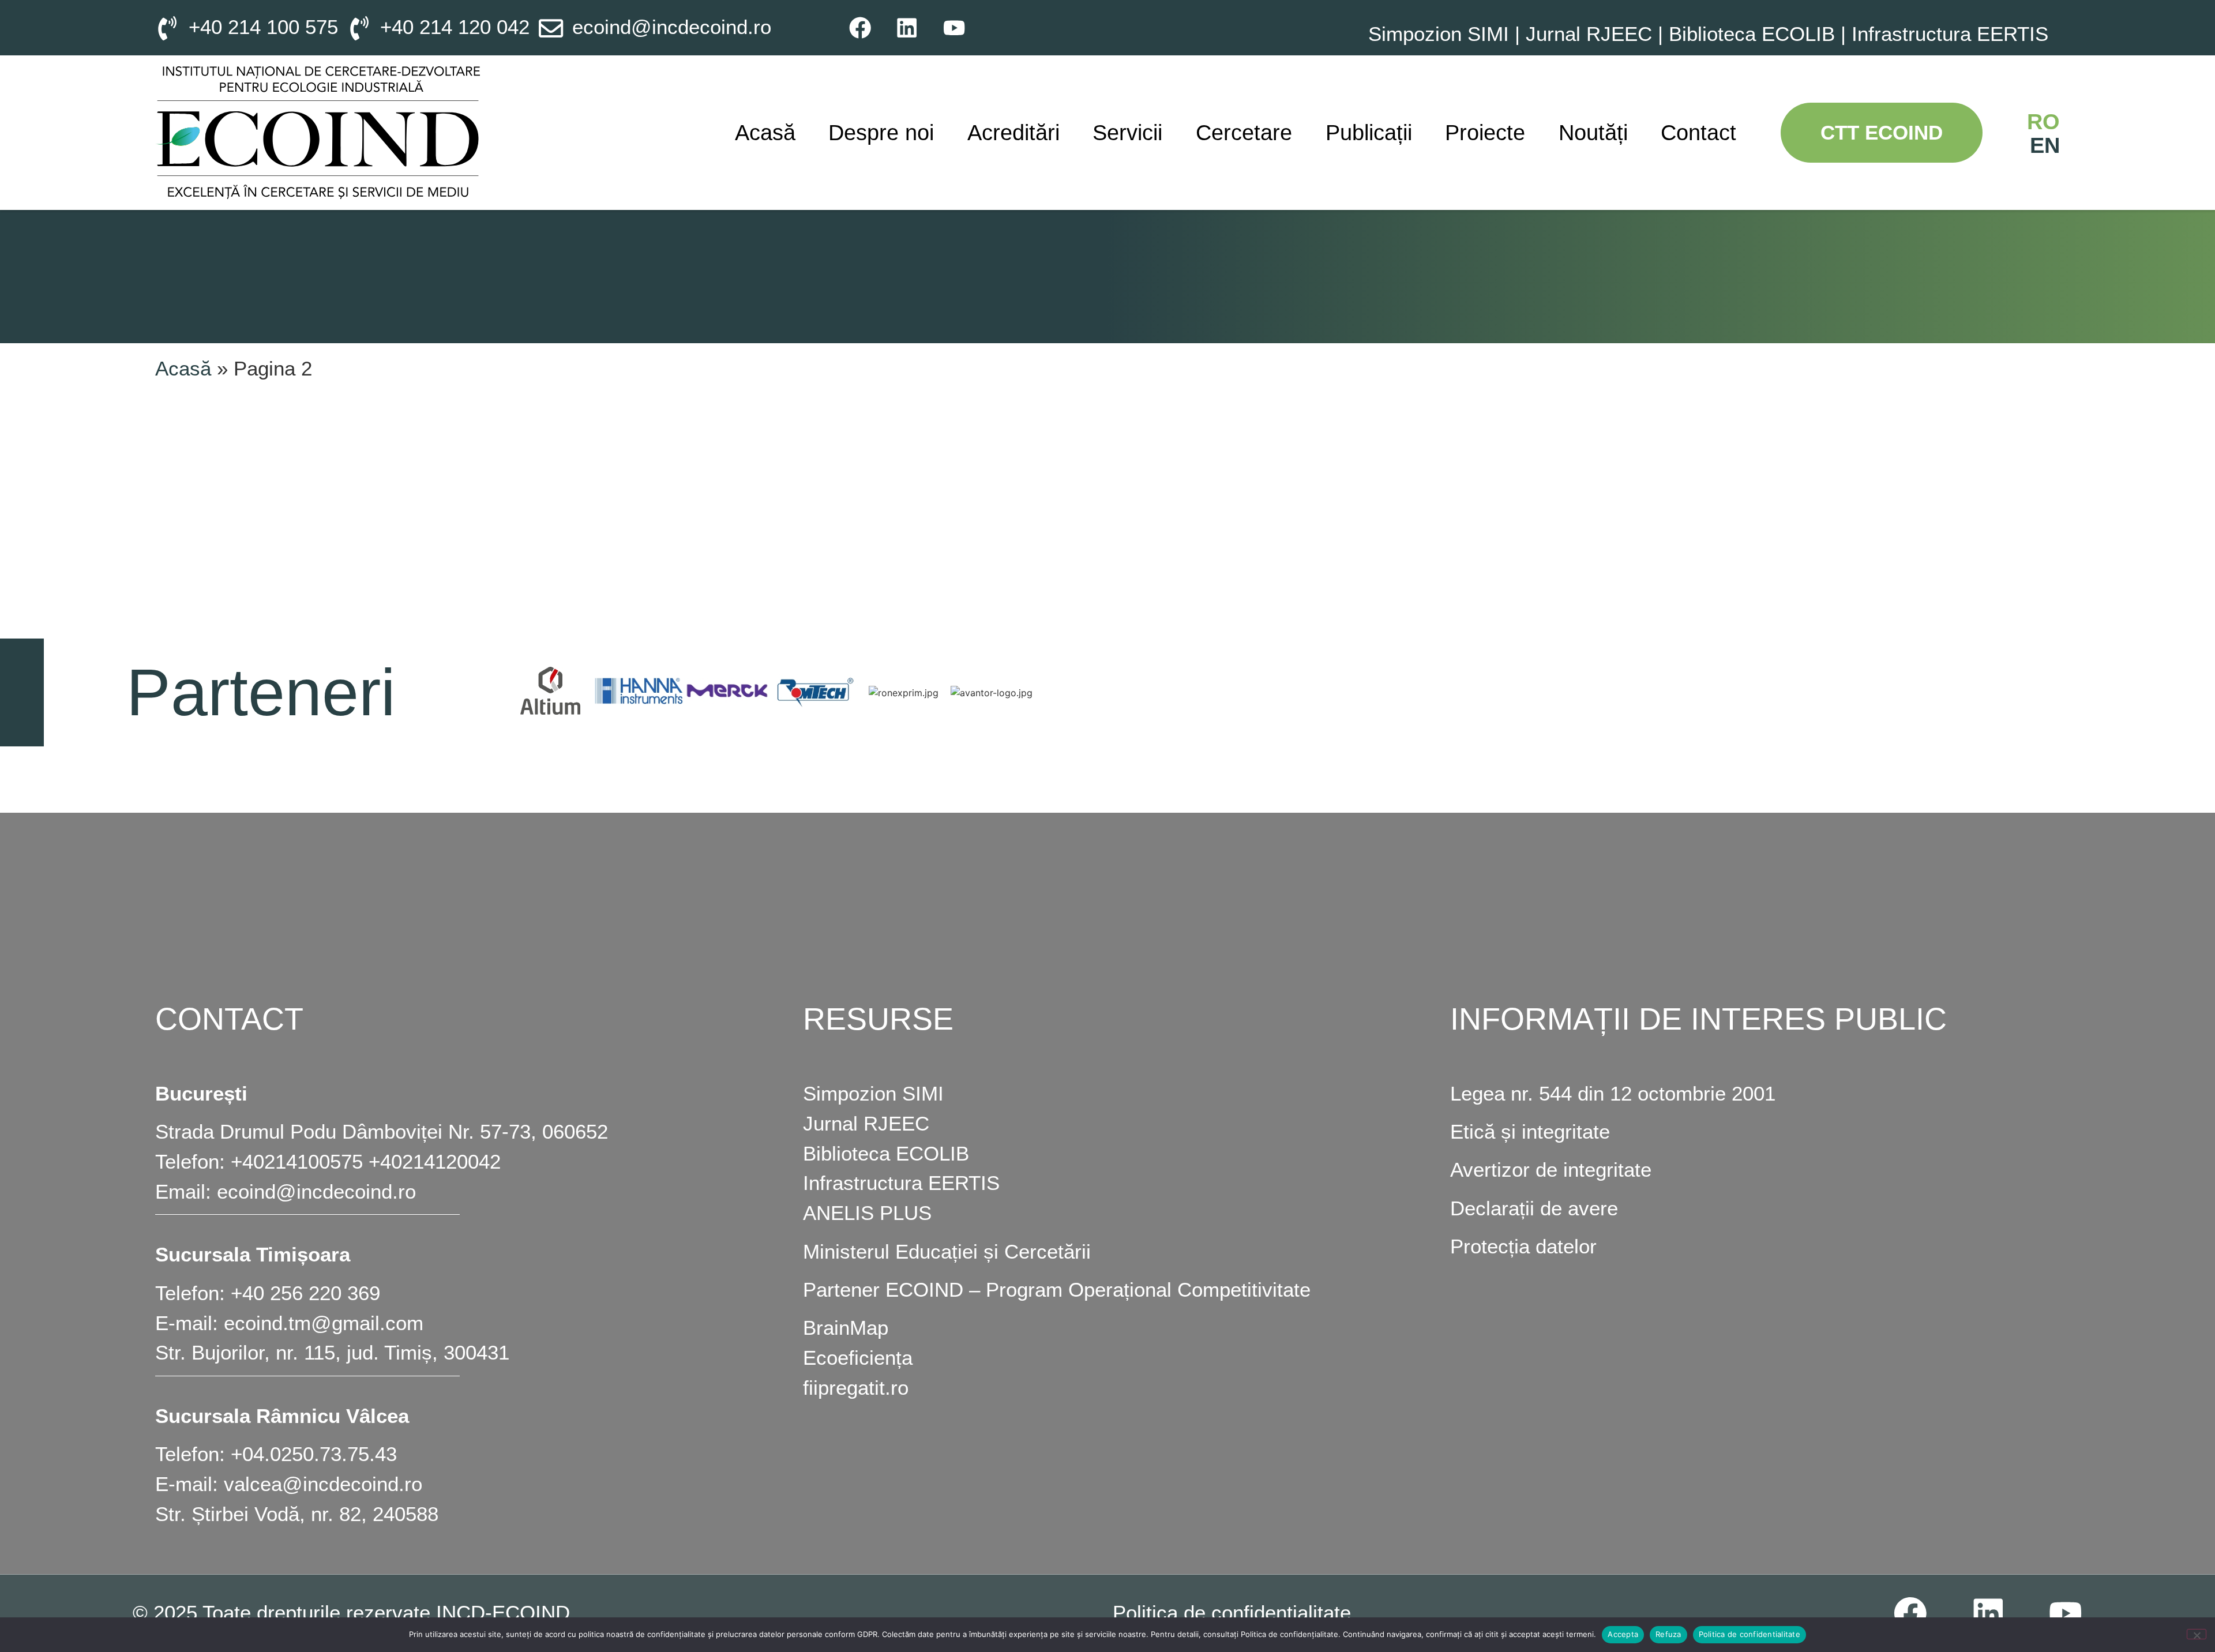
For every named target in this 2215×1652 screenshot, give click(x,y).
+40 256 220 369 (305, 1293)
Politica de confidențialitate (1232, 1613)
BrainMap (846, 1328)
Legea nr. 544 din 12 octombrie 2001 (1613, 1094)
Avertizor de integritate (1551, 1170)
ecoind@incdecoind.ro (316, 1192)
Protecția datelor (1523, 1246)
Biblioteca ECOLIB (1755, 34)
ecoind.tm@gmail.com (324, 1323)
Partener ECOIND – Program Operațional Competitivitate (1057, 1290)
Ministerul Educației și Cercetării (947, 1252)
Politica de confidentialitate (1750, 1634)
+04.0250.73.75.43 (314, 1454)
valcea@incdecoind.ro (323, 1484)
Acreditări (1013, 132)
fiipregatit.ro (856, 1388)
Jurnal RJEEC (1589, 34)
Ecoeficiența (858, 1358)
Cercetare (1244, 132)
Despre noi (881, 132)
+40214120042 (435, 1162)
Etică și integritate (1530, 1132)
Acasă (765, 132)
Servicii (1127, 132)
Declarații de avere (1534, 1208)
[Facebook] (860, 27)
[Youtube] (954, 27)
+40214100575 (297, 1162)
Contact (1698, 132)
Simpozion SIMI (1439, 34)
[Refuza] (2197, 1634)
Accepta (1623, 1634)
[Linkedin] (907, 27)
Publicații (1369, 132)
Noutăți (1593, 132)
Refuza (1668, 1634)
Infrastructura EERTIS (1950, 34)
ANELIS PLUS (867, 1213)
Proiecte (1485, 132)
